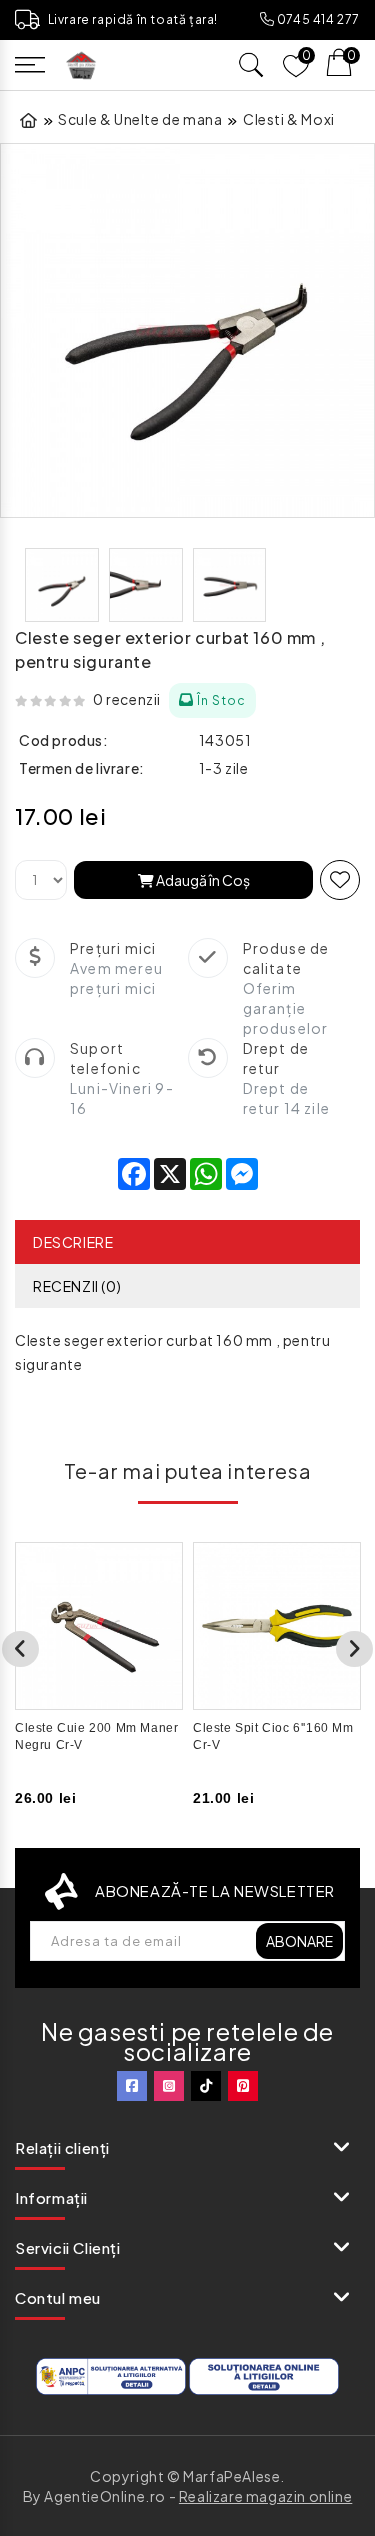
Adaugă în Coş (202, 880)
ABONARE (299, 1941)
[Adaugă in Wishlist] (340, 880)
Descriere (73, 1242)
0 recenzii (127, 699)
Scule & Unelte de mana (140, 119)
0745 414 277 (317, 19)
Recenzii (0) (77, 1286)
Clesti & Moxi (289, 119)
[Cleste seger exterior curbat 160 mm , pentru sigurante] (187, 330)
